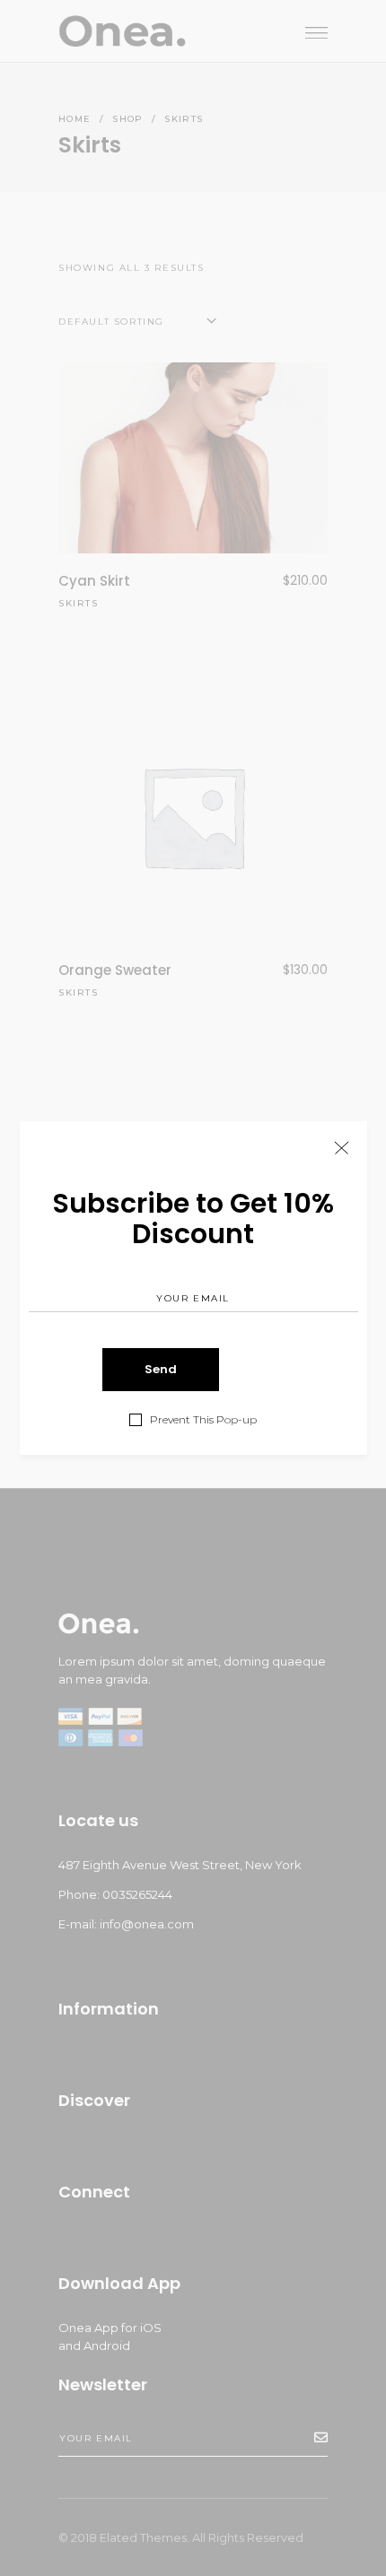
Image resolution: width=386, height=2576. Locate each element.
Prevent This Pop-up (203, 1420)
